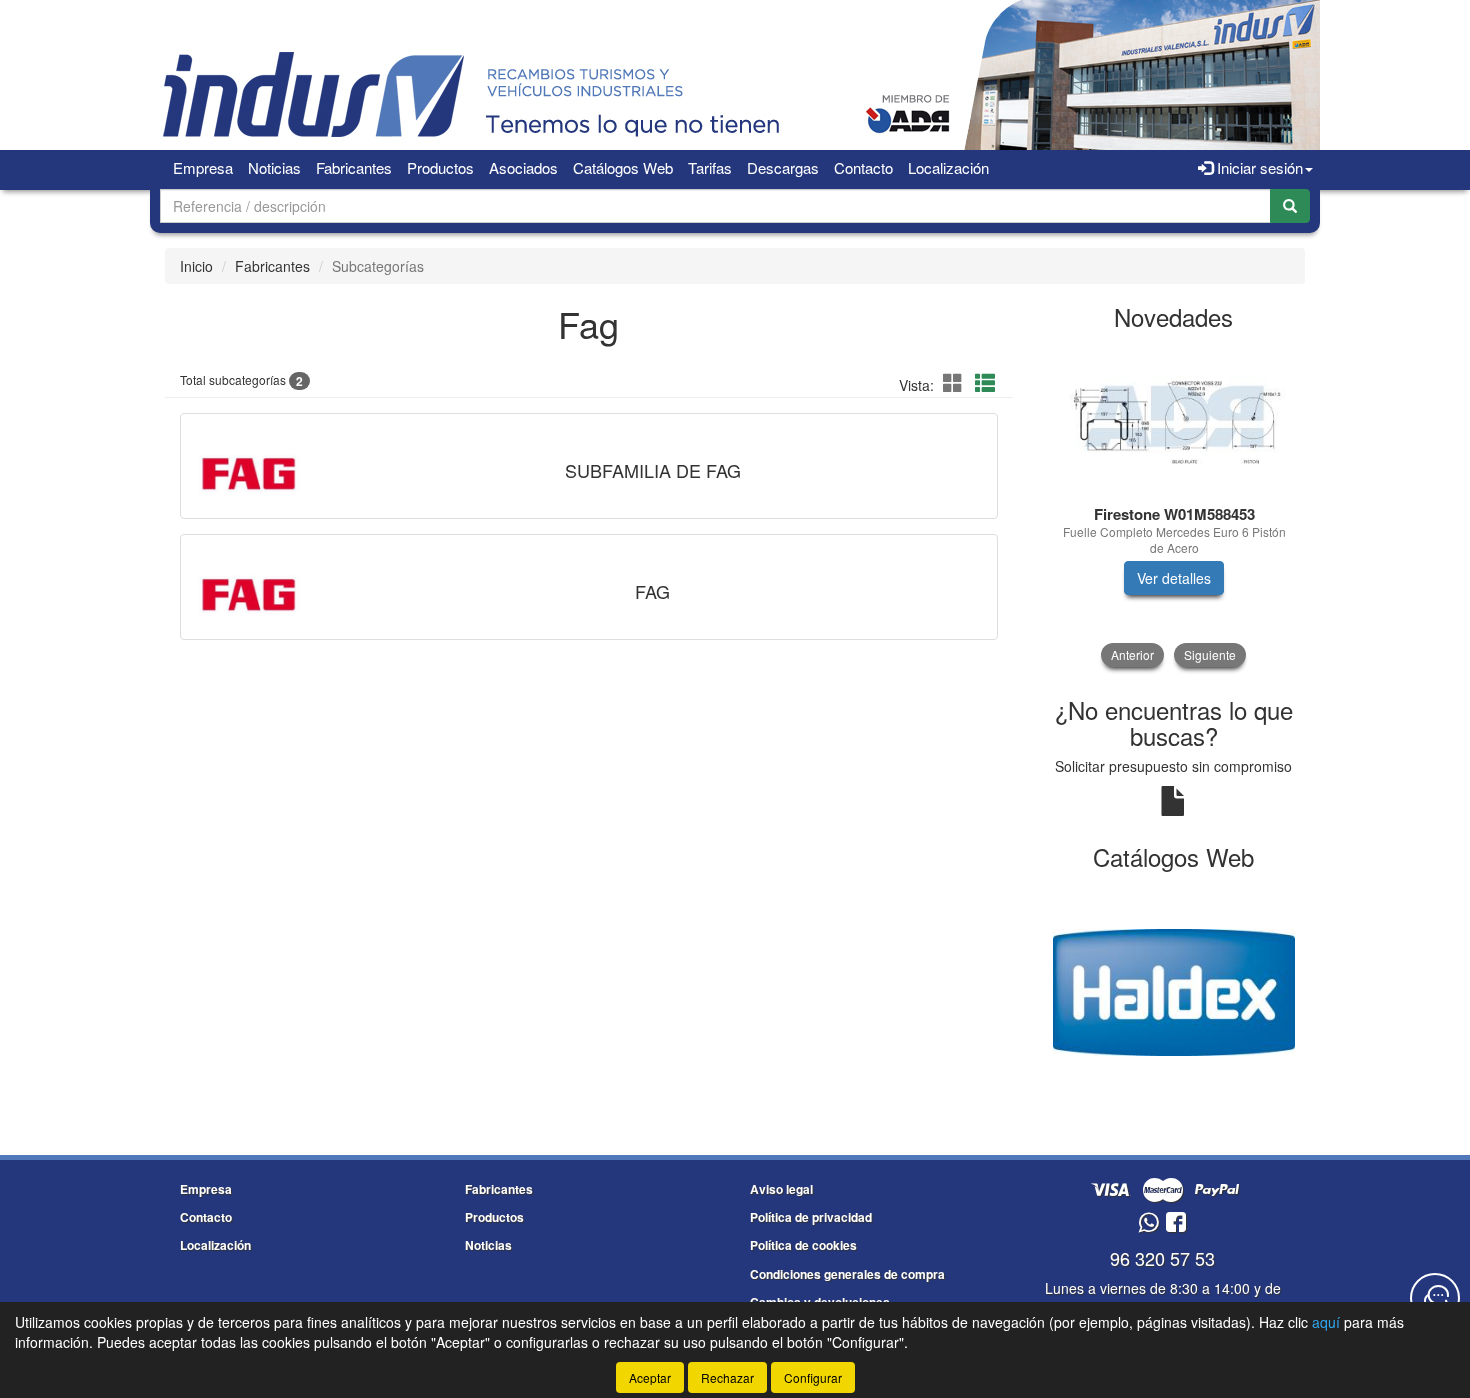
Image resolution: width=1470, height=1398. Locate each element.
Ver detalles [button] (1174, 578)
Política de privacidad (811, 1217)
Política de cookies (803, 1245)
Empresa (203, 167)
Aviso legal (781, 1189)
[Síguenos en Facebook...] (1176, 1223)
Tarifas (710, 167)
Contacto (863, 167)
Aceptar (650, 1377)
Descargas (783, 167)
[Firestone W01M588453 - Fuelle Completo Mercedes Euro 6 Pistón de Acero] (1174, 419)
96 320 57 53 (1162, 1258)
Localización (948, 167)
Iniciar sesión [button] (1258, 167)
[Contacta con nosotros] (1435, 1298)
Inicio (196, 266)
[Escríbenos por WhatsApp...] (1148, 1223)
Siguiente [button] (1210, 654)
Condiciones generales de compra (847, 1274)
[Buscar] (1290, 206)
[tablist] (1174, 505)
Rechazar (727, 1377)
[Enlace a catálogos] (1174, 990)
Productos (440, 167)
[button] (956, 382)
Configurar (813, 1377)
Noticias (274, 167)
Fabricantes (354, 167)
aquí (1326, 1322)
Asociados (523, 167)
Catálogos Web (623, 167)
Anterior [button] (1132, 654)
